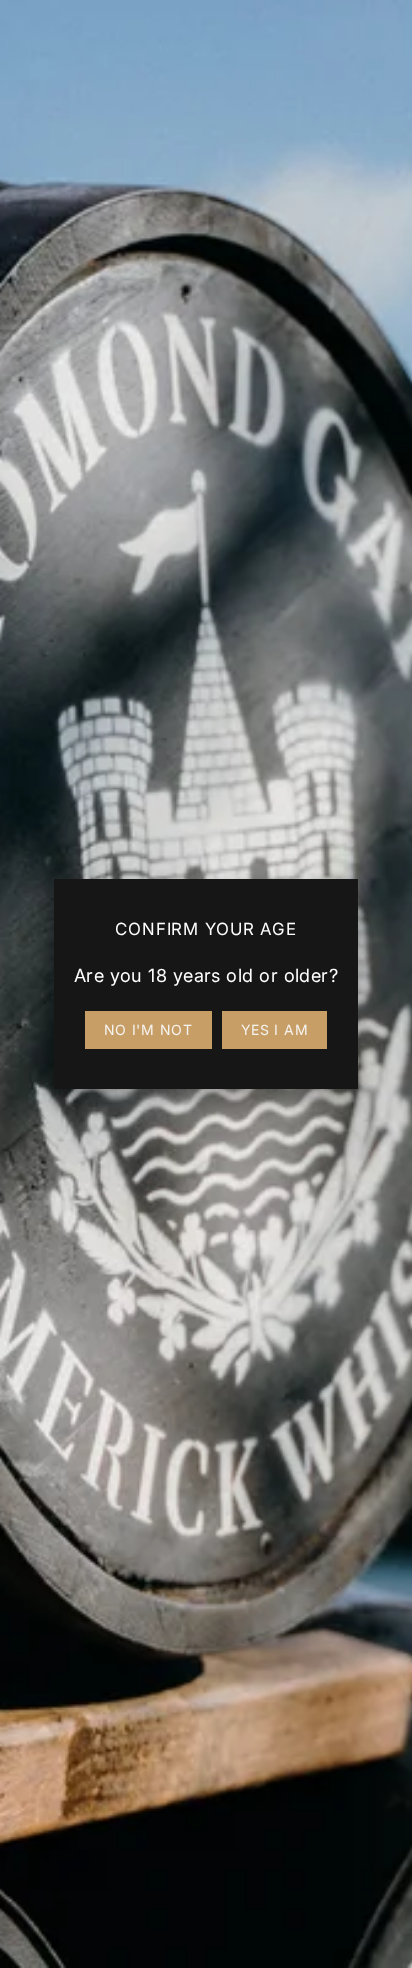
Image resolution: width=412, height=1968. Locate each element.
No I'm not (148, 1029)
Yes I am (275, 1029)
